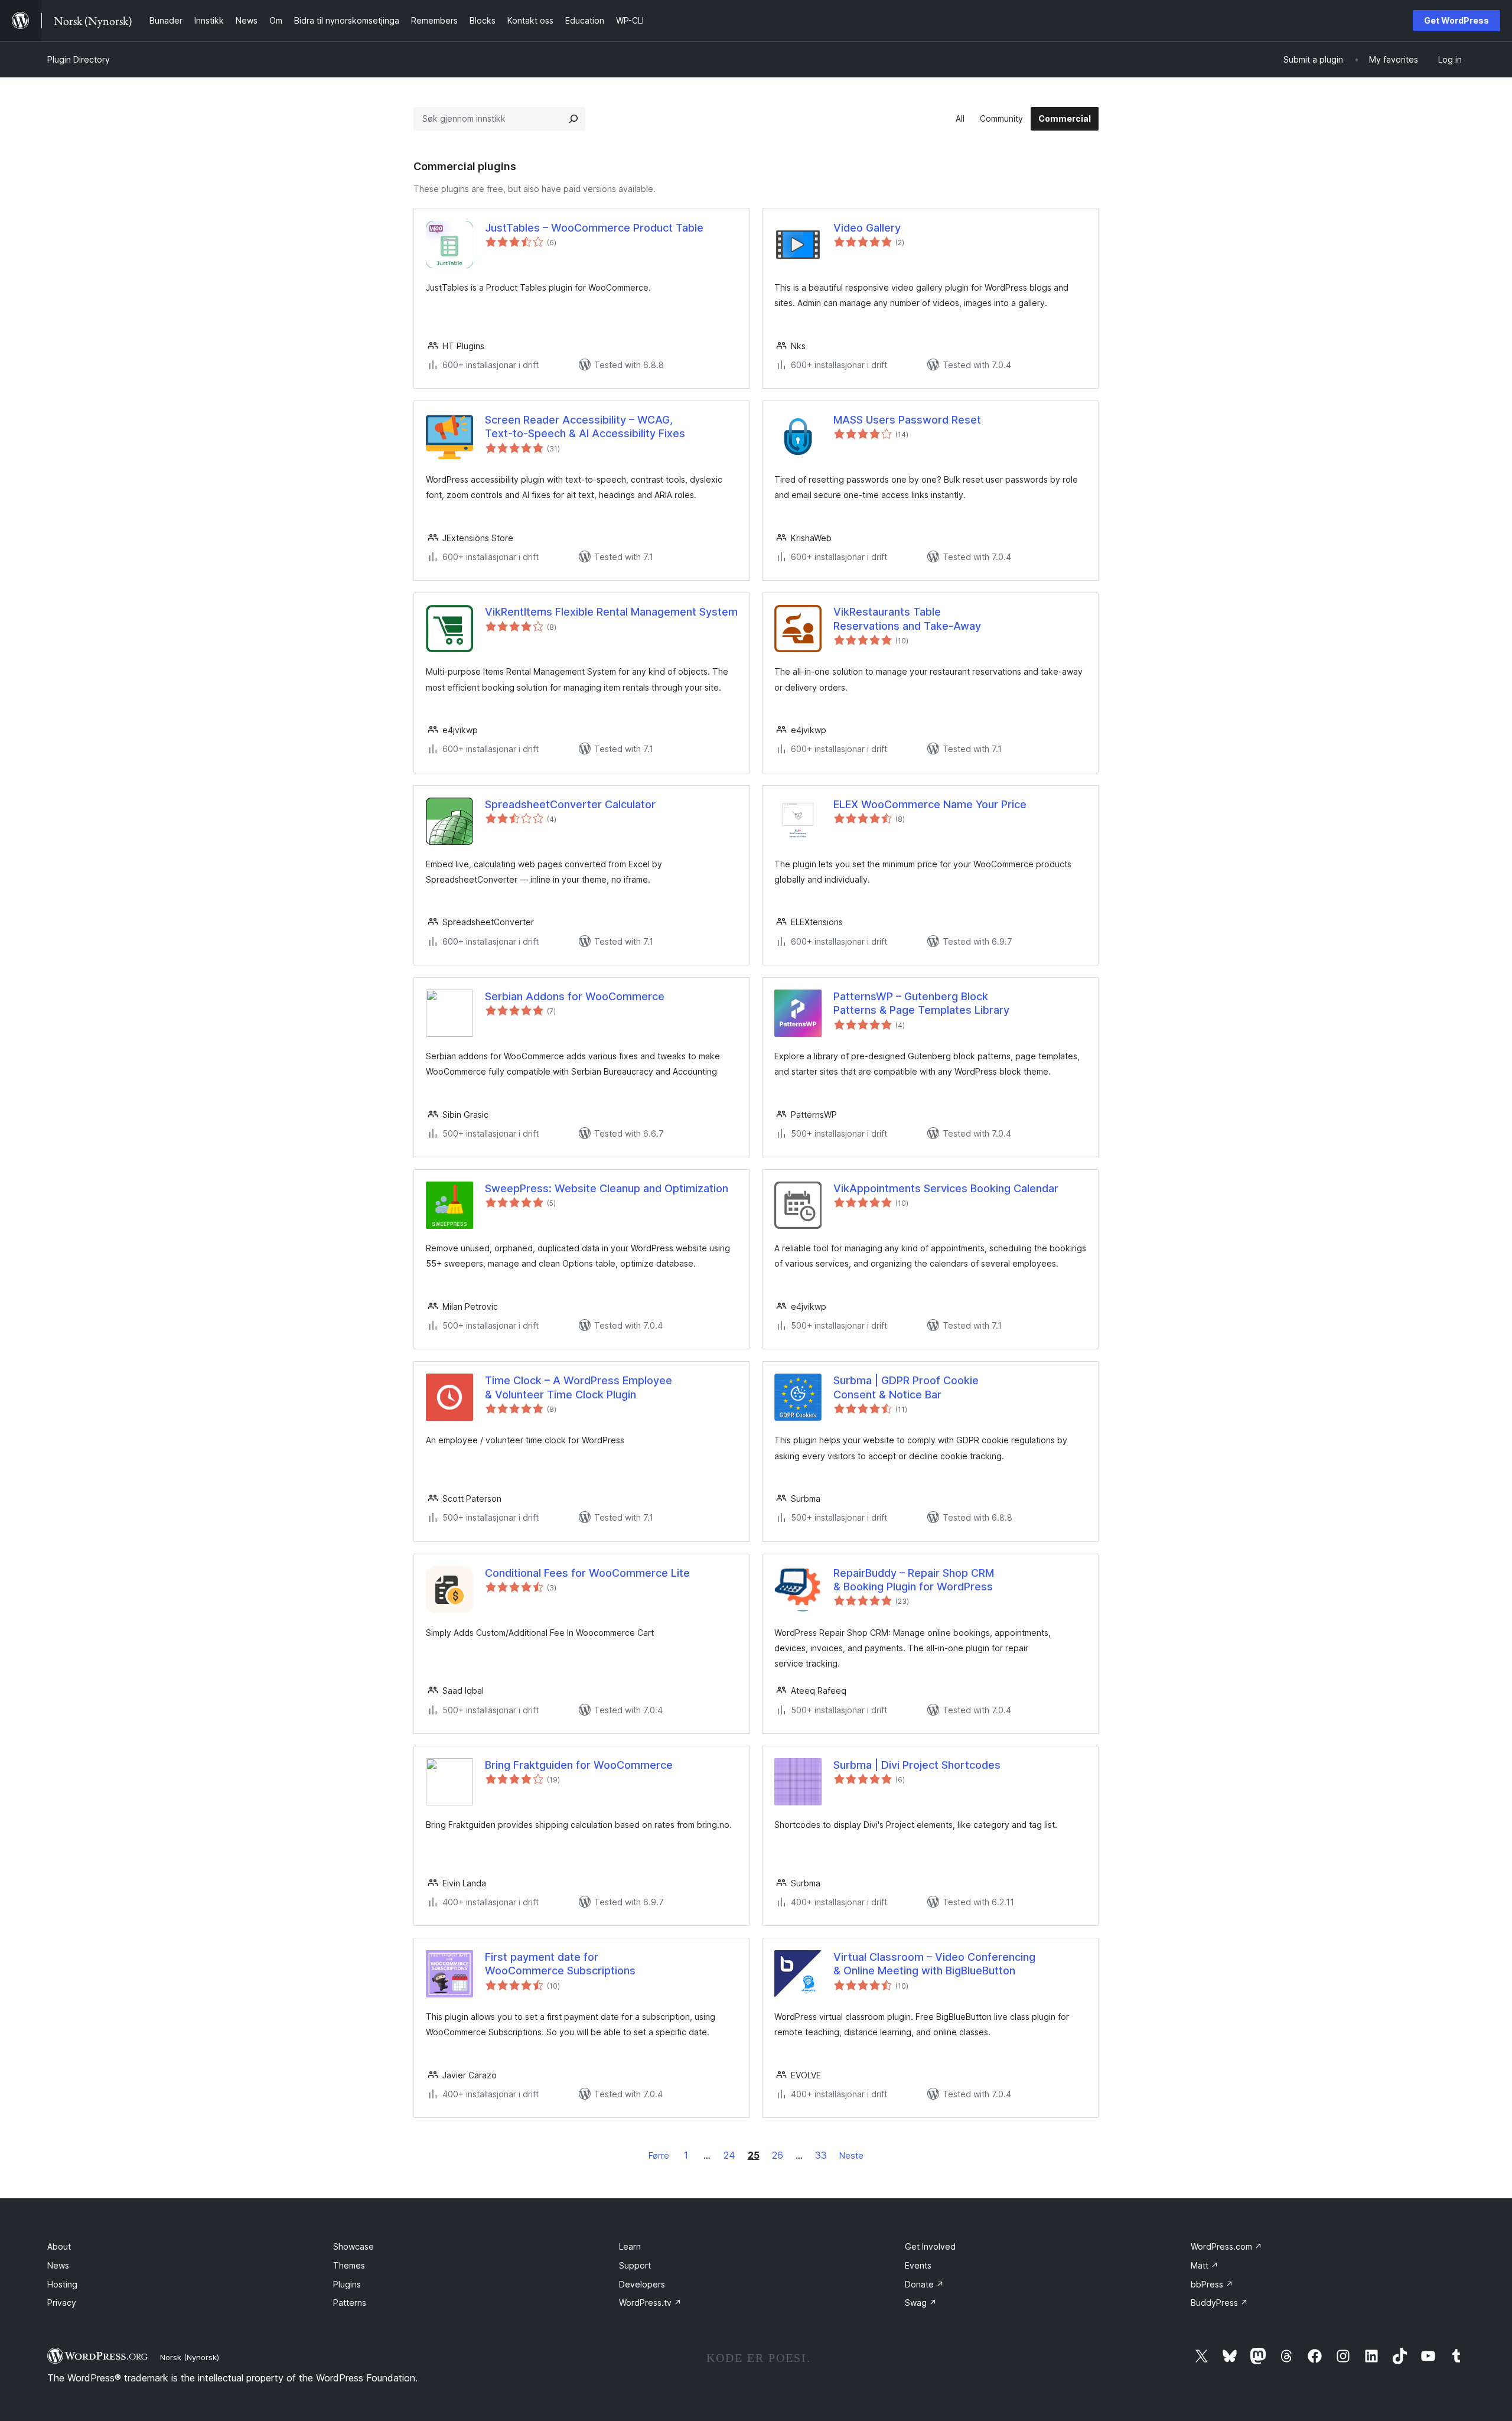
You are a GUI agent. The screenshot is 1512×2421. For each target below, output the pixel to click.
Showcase (353, 2246)
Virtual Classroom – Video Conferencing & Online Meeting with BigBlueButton (934, 1964)
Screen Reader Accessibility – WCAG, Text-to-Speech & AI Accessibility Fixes (585, 427)
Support (635, 2265)
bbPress (1212, 2284)
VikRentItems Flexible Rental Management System (611, 612)
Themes (349, 2265)
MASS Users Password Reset (907, 420)
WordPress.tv (650, 2303)
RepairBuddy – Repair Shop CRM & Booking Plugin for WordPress (914, 1580)
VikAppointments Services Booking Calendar (946, 1188)
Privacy (62, 2303)
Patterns (350, 2303)
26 (778, 2155)
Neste (851, 2155)
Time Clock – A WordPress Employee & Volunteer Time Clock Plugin (579, 1387)
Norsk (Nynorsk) (190, 2357)
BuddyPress (1219, 2303)
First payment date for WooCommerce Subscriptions (560, 1964)
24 (729, 2155)
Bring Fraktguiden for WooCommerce (579, 1765)
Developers (642, 2284)
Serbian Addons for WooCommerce (575, 996)
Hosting (62, 2284)
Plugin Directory (79, 59)
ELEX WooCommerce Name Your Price (930, 804)
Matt (1205, 2265)
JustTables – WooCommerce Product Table (594, 228)
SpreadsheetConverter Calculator (570, 804)
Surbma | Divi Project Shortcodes (917, 1765)
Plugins (347, 2284)
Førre (659, 2155)
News (58, 2265)
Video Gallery (867, 228)
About (59, 2246)
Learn (630, 2246)
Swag (921, 2303)
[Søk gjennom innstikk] (573, 119)
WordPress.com (1226, 2246)
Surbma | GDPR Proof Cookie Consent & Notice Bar (906, 1387)
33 (821, 2155)
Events (918, 2265)
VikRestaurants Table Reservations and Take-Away (907, 619)
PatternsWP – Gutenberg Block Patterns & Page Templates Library (921, 1003)
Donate (924, 2284)
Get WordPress (1456, 20)
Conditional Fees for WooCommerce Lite (587, 1573)
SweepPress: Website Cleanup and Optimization (607, 1188)
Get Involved (930, 2246)
